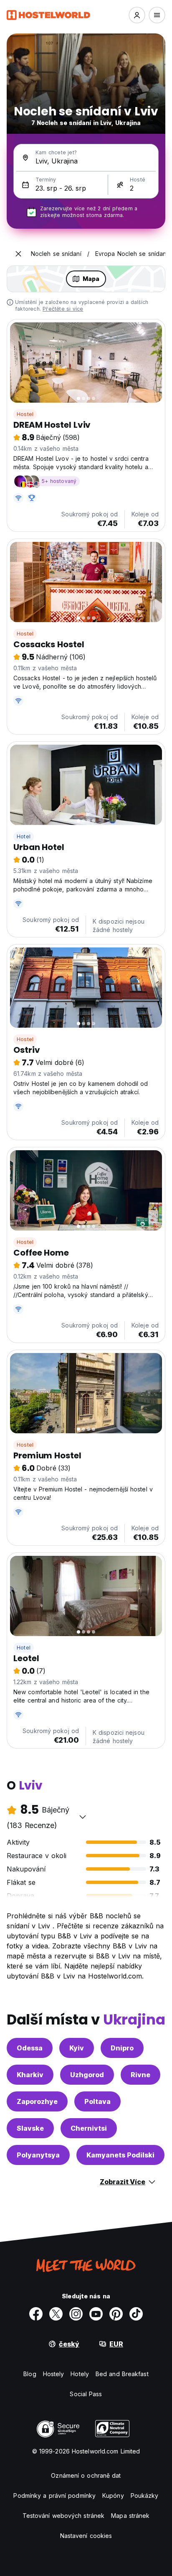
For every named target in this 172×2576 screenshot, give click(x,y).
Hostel (25, 414)
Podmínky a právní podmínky (54, 2496)
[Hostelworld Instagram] (76, 2314)
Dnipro (122, 2048)
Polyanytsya (38, 2155)
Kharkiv (30, 2075)
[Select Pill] (137, 15)
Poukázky (145, 2496)
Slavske (30, 2128)
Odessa (30, 2048)
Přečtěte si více (63, 309)
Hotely (80, 2374)
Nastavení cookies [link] (86, 2536)
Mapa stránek (130, 2516)
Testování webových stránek (64, 2516)
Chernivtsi (89, 2128)
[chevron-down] (83, 1817)
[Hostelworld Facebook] (36, 2314)
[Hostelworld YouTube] (96, 2314)
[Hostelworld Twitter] (56, 2314)
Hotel (24, 836)
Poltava (97, 2101)
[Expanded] (18, 254)
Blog (30, 2374)
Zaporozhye (37, 2101)
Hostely (54, 2374)
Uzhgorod (87, 2075)
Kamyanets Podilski (120, 2155)
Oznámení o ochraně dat (86, 2475)
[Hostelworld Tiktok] (136, 2314)
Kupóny (113, 2496)
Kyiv (77, 2048)
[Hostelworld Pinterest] (116, 2314)
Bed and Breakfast (122, 2374)
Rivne (140, 2075)
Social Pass (86, 2394)
